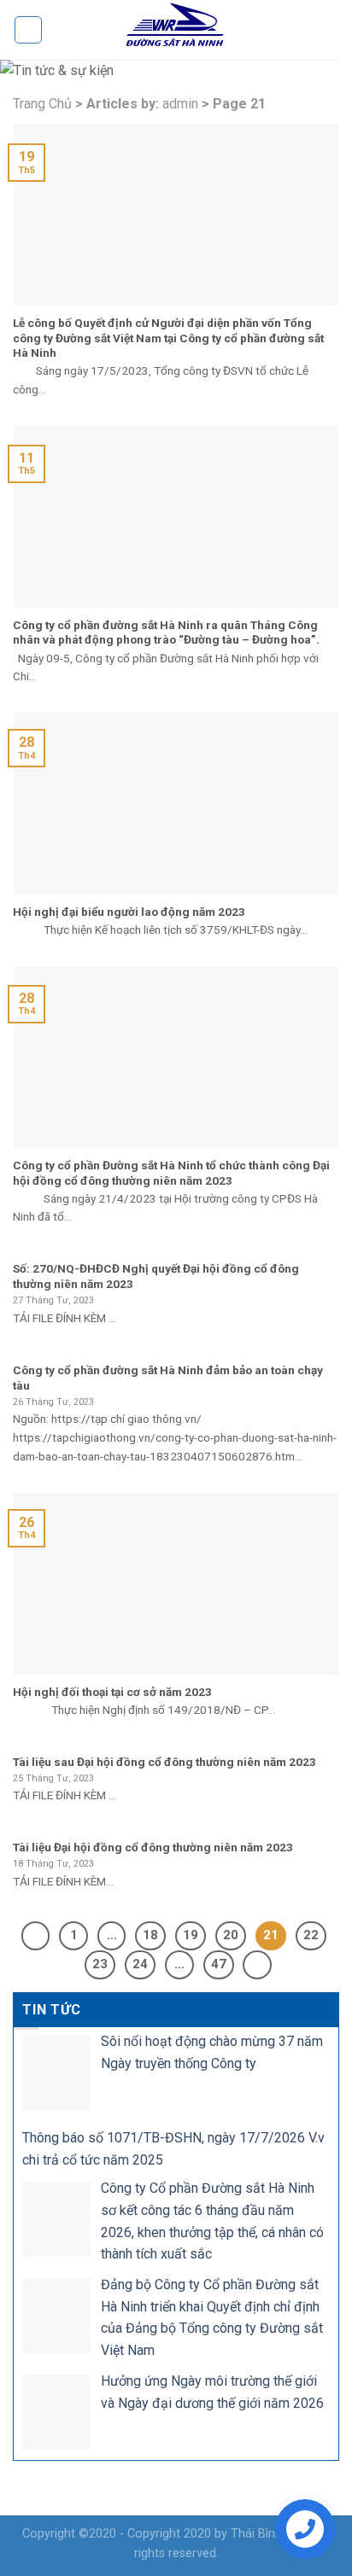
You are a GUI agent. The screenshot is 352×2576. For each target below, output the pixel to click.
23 (100, 1964)
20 (231, 1935)
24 (140, 1964)
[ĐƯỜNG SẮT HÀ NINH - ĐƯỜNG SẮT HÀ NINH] (176, 30)
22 (311, 1935)
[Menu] (28, 30)
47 (219, 1964)
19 (191, 1935)
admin (180, 104)
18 (150, 1935)
